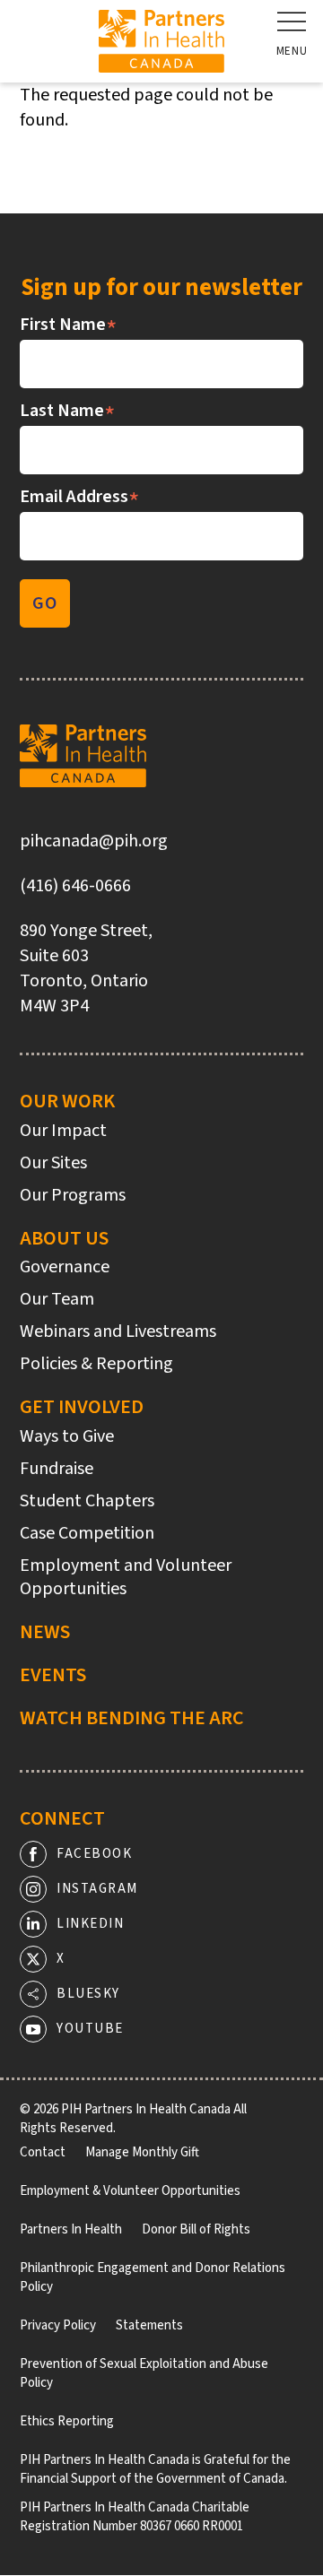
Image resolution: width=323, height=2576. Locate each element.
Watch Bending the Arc (132, 1718)
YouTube (90, 2029)
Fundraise (57, 1469)
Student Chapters (87, 1501)
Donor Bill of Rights (196, 2229)
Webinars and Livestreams (118, 1331)
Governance (65, 1267)
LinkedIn (90, 1924)
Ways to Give (67, 1436)
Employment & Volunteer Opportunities (130, 2191)
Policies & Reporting (96, 1364)
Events (53, 1675)
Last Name (68, 411)
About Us (64, 1238)
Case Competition (87, 1533)
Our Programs (73, 1195)
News (45, 1632)
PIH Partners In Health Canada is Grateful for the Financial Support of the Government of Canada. (155, 2469)
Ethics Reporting (67, 2421)
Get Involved (82, 1407)
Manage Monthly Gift (142, 2152)
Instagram (97, 1889)
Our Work (67, 1101)
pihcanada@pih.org (94, 841)
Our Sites (53, 1163)
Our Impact (63, 1131)
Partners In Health (71, 2229)
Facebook (94, 1854)
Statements (149, 2325)
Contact (43, 2152)
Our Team (57, 1299)
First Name (69, 325)
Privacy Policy (58, 2325)
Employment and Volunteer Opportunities (126, 1577)
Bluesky (88, 1994)
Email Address (80, 497)
